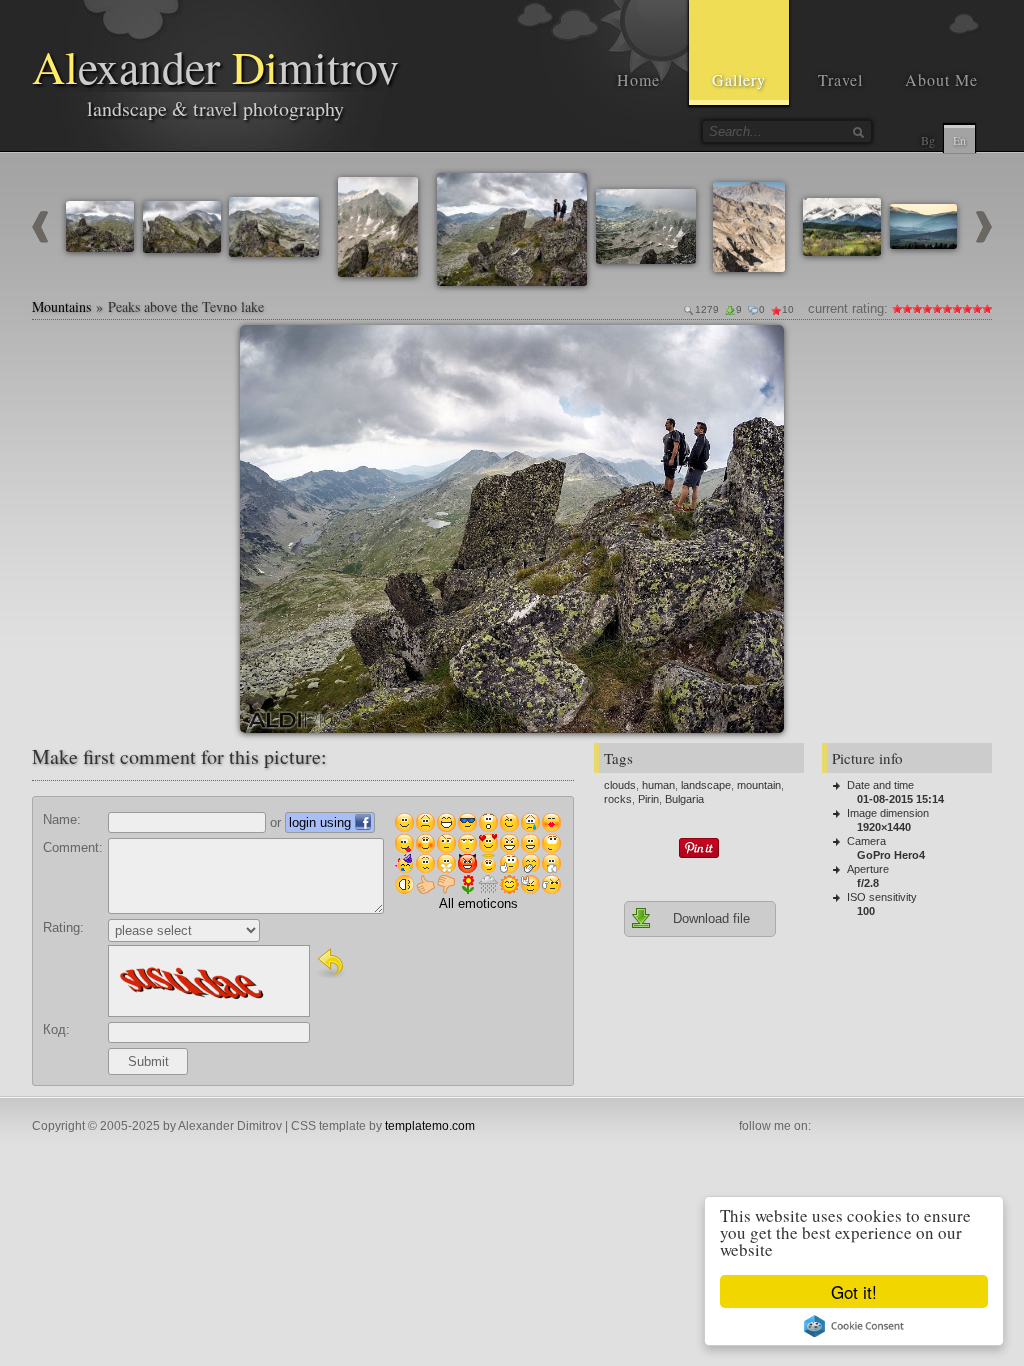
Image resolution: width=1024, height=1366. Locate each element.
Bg (928, 140)
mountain (759, 785)
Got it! (854, 1291)
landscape (706, 785)
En (959, 140)
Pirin (648, 799)
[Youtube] (870, 1127)
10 (987, 308)
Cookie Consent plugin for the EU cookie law (854, 1326)
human (658, 785)
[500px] (958, 1127)
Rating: (63, 927)
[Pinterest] (892, 1127)
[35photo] (980, 1127)
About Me (941, 79)
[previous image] (40, 238)
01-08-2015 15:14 (900, 799)
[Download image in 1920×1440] (761, 348)
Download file (711, 918)
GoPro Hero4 (891, 855)
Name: (62, 819)
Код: (56, 1029)
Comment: (73, 847)
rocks (618, 799)
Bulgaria (684, 799)
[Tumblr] (914, 1127)
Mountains (61, 306)
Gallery (739, 79)
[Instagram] (848, 1127)
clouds (620, 785)
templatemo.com (430, 1126)
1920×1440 (884, 827)
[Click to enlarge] (263, 348)
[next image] (984, 238)
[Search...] (858, 132)
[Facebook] (826, 1127)
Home (638, 79)
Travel (840, 79)
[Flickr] (936, 1127)
